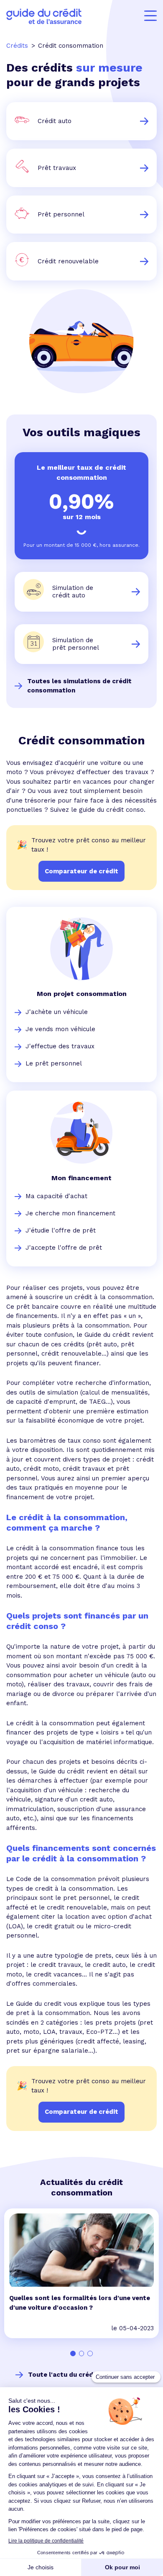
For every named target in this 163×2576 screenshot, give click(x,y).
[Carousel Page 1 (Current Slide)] (73, 2353)
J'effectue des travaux (60, 1046)
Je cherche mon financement (70, 1213)
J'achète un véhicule (57, 1012)
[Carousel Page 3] (90, 2353)
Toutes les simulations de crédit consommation (79, 686)
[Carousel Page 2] (82, 2353)
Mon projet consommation (82, 994)
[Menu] (150, 16)
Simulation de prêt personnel (76, 644)
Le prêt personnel (54, 1063)
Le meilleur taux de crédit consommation (81, 472)
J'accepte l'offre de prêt (64, 1248)
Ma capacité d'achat (56, 1196)
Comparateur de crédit (81, 2112)
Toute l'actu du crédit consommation (88, 2375)
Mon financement (81, 1178)
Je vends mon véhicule (60, 1029)
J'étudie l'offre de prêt (61, 1230)
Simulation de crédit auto (73, 592)
